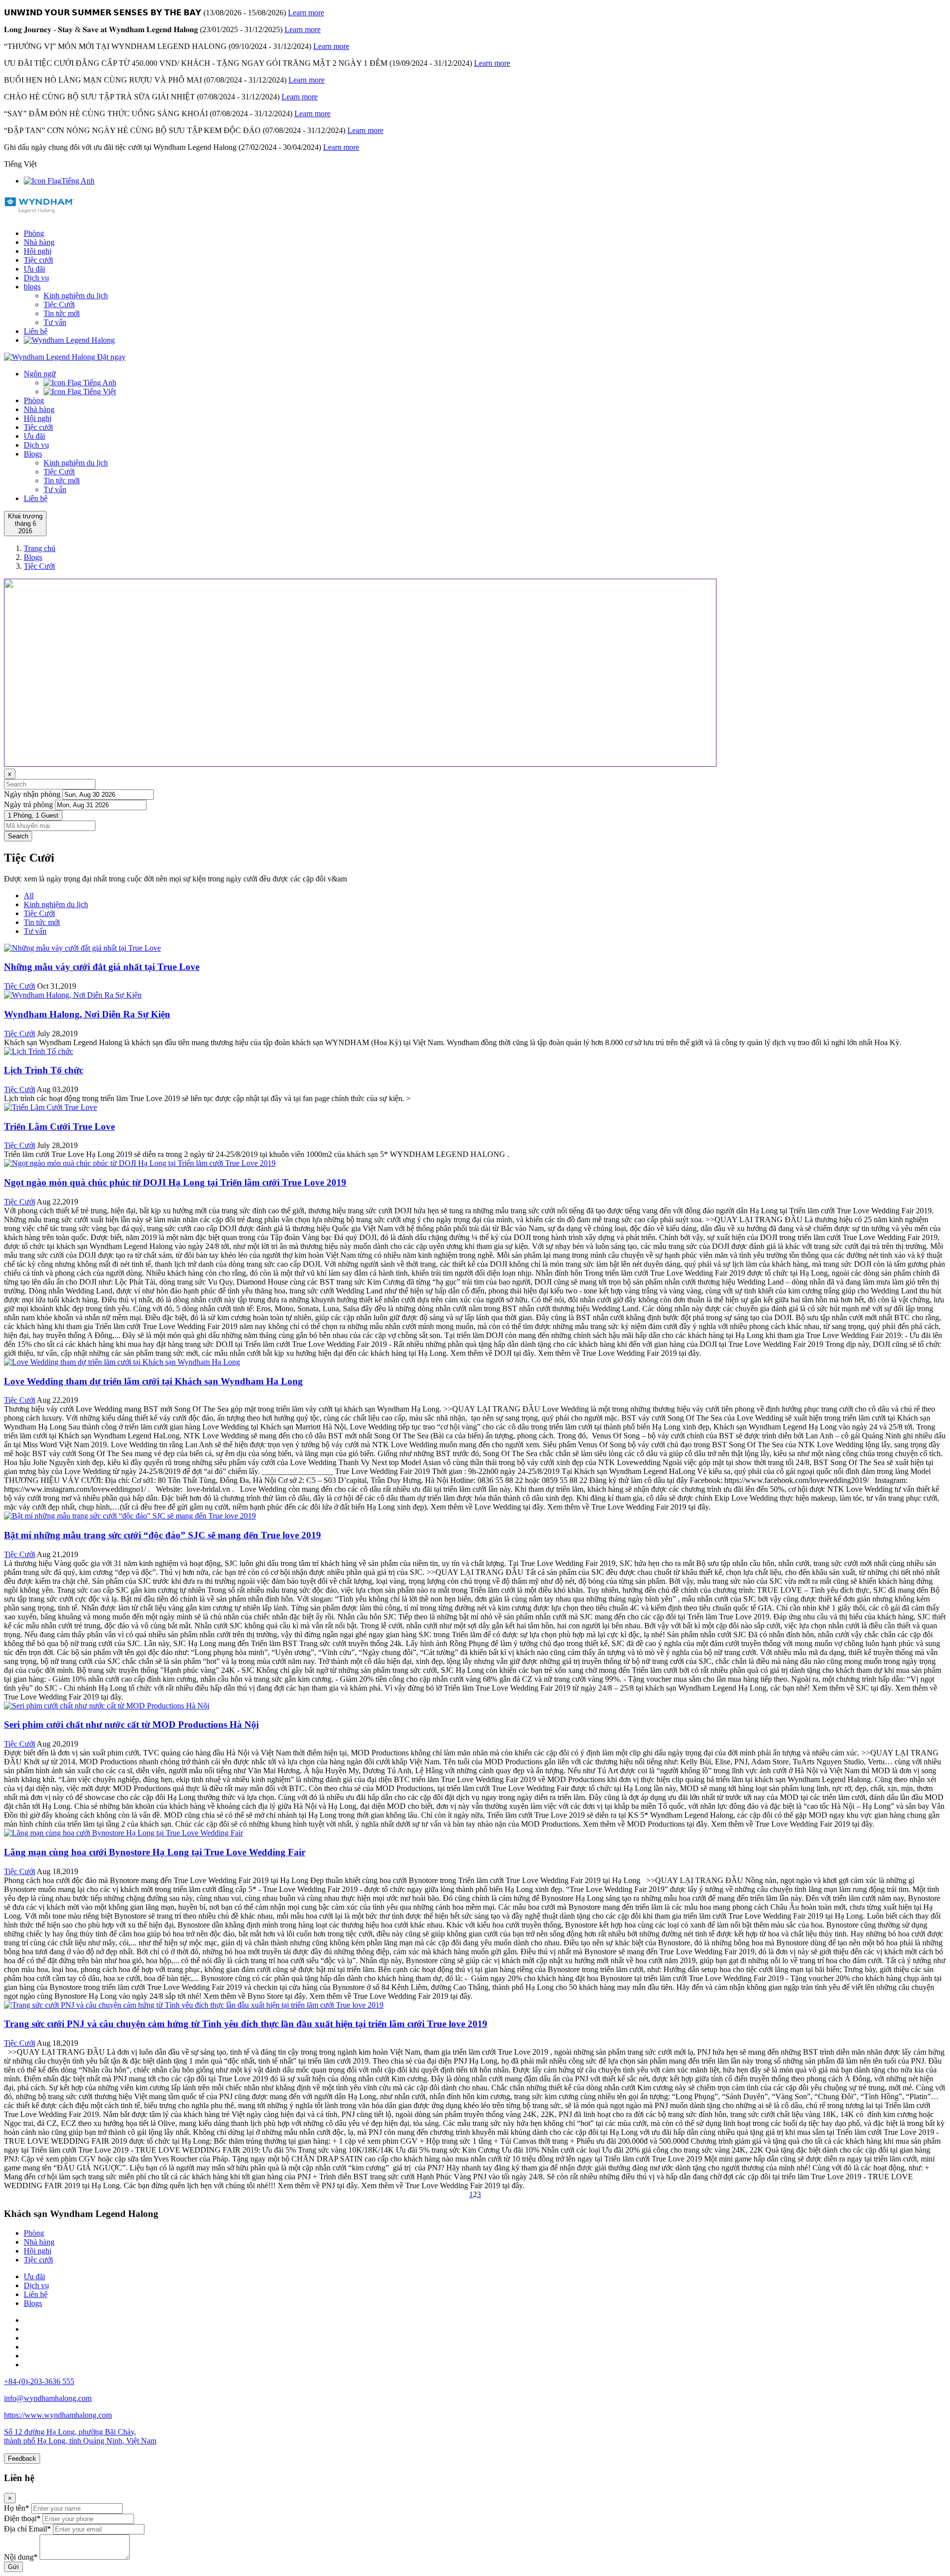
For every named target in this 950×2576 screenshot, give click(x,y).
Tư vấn (55, 322)
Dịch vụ (36, 278)
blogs (32, 287)
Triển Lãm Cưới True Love (59, 1127)
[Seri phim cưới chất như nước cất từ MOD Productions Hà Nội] (107, 1706)
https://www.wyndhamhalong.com (58, 2415)
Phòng (34, 233)
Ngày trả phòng (28, 805)
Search (18, 836)
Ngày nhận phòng (32, 794)
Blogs (33, 454)
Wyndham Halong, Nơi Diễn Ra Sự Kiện (87, 1014)
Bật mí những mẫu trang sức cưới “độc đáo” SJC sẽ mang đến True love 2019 (163, 1535)
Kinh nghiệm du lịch (76, 296)
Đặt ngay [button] (111, 357)
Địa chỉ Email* (27, 2529)
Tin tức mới (62, 313)
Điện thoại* (22, 2518)
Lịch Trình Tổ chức (44, 1070)
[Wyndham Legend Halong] (40, 209)
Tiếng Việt (98, 391)
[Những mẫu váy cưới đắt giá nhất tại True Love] (82, 948)
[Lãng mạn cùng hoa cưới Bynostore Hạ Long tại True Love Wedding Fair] (123, 1833)
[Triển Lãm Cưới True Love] (50, 1107)
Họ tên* (17, 2508)
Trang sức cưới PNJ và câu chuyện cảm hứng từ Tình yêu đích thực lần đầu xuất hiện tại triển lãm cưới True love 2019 (246, 2024)
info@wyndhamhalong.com (48, 2398)
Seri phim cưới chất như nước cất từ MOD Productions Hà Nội (131, 1725)
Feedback (22, 2459)
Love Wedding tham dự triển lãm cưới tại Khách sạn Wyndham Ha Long (153, 1381)
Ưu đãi (34, 269)
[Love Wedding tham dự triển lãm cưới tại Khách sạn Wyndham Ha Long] (122, 1362)
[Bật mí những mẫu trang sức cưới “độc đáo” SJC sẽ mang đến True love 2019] (130, 1516)
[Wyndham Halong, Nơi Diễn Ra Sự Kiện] (73, 995)
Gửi (13, 2567)
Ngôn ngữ (40, 374)
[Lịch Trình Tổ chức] (39, 1051)
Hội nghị (38, 251)
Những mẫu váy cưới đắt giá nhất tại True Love (102, 967)
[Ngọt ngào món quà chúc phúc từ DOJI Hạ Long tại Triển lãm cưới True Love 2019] (140, 1163)
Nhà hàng (39, 242)
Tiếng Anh (78, 181)
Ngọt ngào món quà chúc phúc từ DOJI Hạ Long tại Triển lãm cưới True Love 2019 (175, 1182)
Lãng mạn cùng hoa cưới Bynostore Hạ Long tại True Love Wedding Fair (155, 1852)
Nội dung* (21, 2557)
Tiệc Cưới (59, 304)
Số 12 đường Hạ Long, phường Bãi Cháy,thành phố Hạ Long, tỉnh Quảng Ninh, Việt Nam (80, 2436)
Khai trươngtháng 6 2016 (25, 524)
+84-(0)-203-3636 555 (39, 2381)
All (29, 896)
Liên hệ (36, 331)
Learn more (306, 13)
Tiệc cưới (38, 260)
